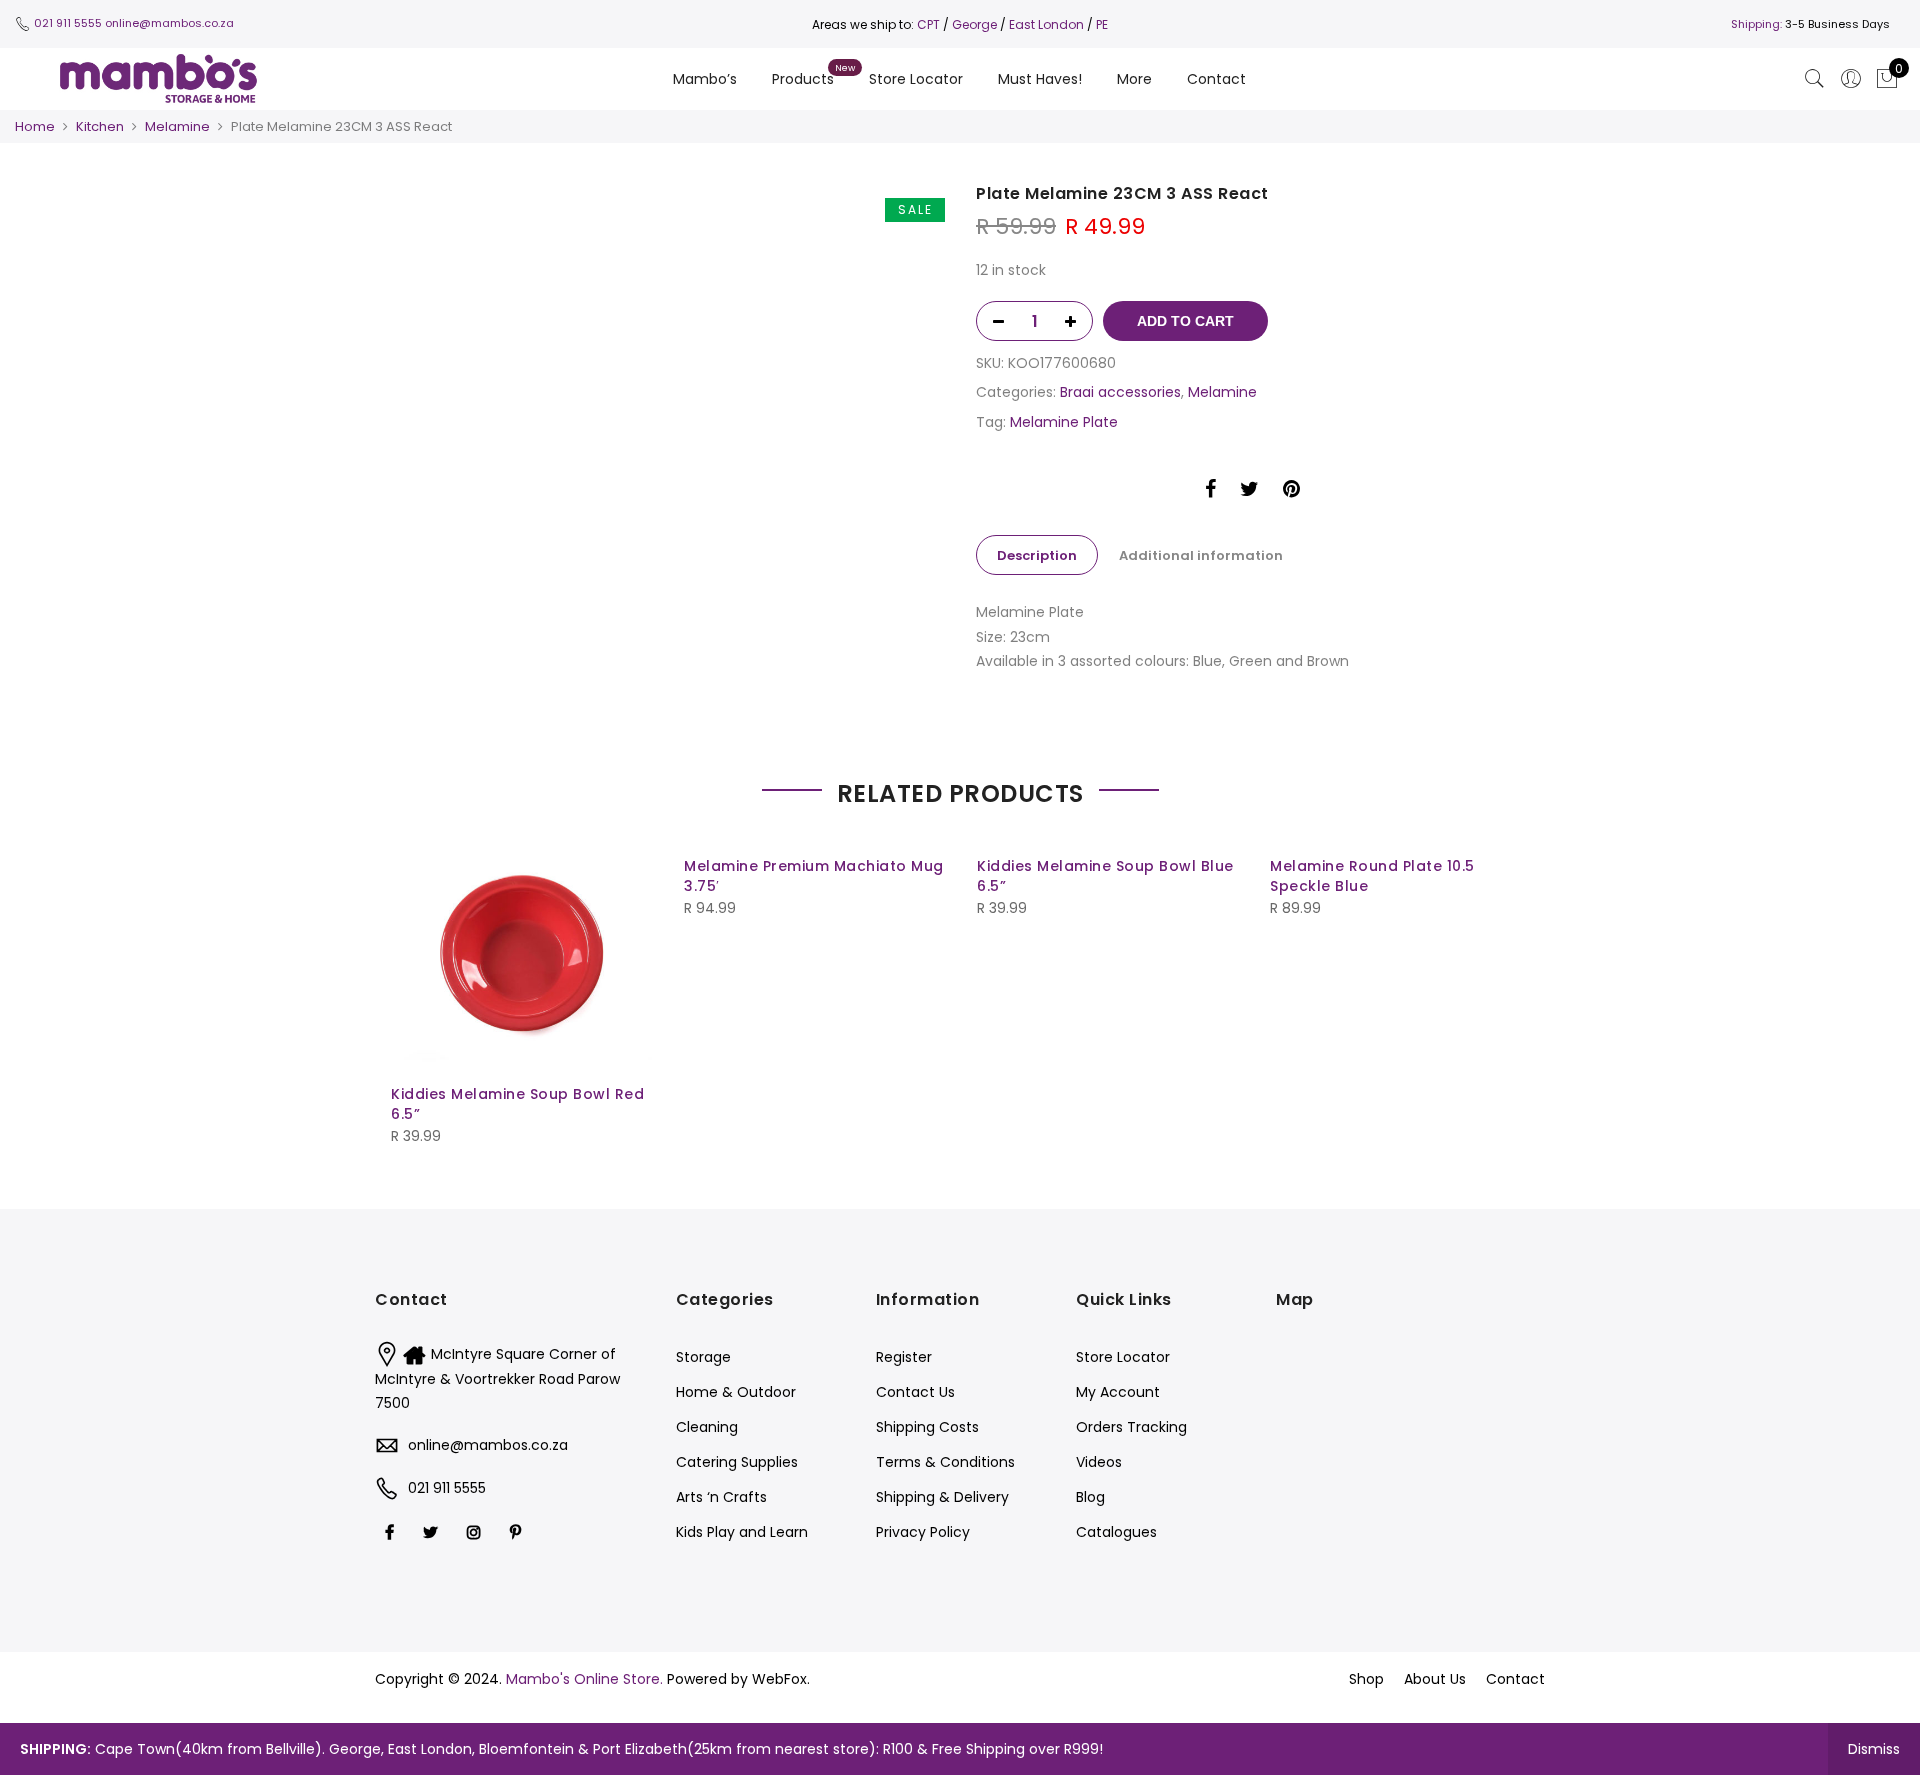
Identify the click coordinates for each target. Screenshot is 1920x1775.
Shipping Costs (927, 1427)
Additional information (1201, 555)
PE (1102, 24)
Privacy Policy (923, 1532)
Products (803, 79)
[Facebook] (392, 1532)
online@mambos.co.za (169, 23)
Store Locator (916, 79)
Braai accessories (1120, 392)
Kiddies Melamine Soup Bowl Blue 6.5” (1105, 876)
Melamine (177, 126)
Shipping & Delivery (942, 1497)
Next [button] (1511, 980)
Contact (1216, 79)
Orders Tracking (1131, 1427)
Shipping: (1756, 24)
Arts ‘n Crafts (721, 1497)
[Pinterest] (518, 1532)
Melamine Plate (1064, 422)
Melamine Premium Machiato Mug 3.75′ (814, 876)
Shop (1366, 1679)
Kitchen (100, 126)
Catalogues (1116, 1532)
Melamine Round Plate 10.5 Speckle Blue (1372, 876)
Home (35, 126)
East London (1048, 24)
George (974, 24)
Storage (703, 1357)
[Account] (1851, 79)
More (1134, 79)
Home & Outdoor (736, 1392)
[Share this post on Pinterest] (1291, 492)
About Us (1435, 1679)
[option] (667, 195)
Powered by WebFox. (738, 1679)
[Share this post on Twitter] (1249, 492)
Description (1037, 555)
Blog (1090, 1497)
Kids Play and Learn (742, 1532)
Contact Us (915, 1392)
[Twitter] (433, 1532)
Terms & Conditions (945, 1462)
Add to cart (1185, 321)
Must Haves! (1040, 79)
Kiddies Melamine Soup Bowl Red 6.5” (517, 1104)
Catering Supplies (737, 1462)
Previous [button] (409, 980)
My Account (1118, 1392)
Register (904, 1357)
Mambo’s (705, 79)
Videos (1099, 1462)
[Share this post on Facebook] (1210, 492)
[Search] (1815, 79)
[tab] (1037, 555)
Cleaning (707, 1427)
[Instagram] (476, 1532)
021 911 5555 (68, 23)
